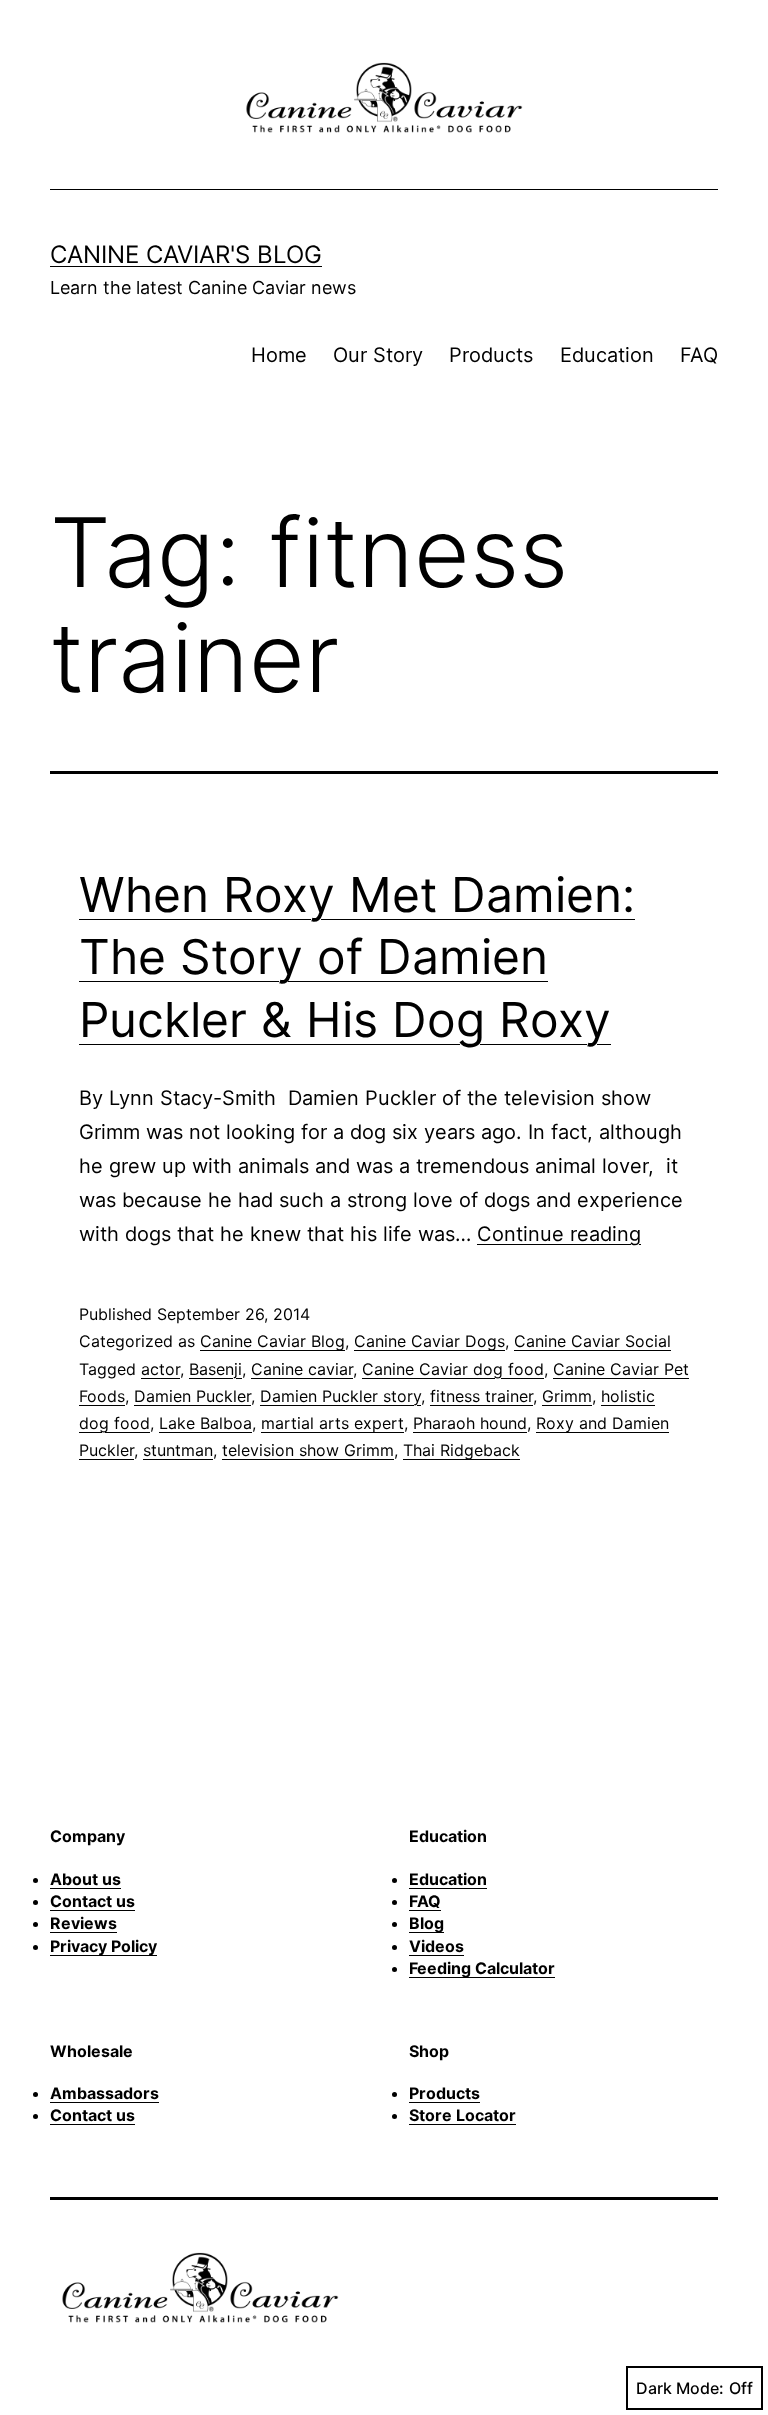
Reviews (83, 1923)
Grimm (567, 1396)
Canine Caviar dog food (453, 1369)
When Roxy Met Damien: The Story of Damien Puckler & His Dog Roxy (357, 957)
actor (160, 1369)
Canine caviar (302, 1369)
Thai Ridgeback (461, 1450)
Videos (436, 1946)
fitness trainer (481, 1396)
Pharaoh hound (470, 1423)
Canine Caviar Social (592, 1341)
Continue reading (559, 1234)
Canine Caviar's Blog (186, 254)
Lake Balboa (205, 1423)
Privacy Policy (103, 1946)
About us (85, 1879)
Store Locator (462, 2115)
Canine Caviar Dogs (429, 1341)
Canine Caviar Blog (272, 1341)
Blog (426, 1923)
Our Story (378, 355)
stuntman (178, 1450)
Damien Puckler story (340, 1396)
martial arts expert (332, 1423)
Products (491, 355)
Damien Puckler (192, 1396)
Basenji (215, 1369)
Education (607, 355)
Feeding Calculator (482, 1968)
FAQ (699, 355)
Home (279, 355)
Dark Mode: (680, 2388)
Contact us (92, 1901)
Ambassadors (104, 2093)
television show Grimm (308, 1450)
